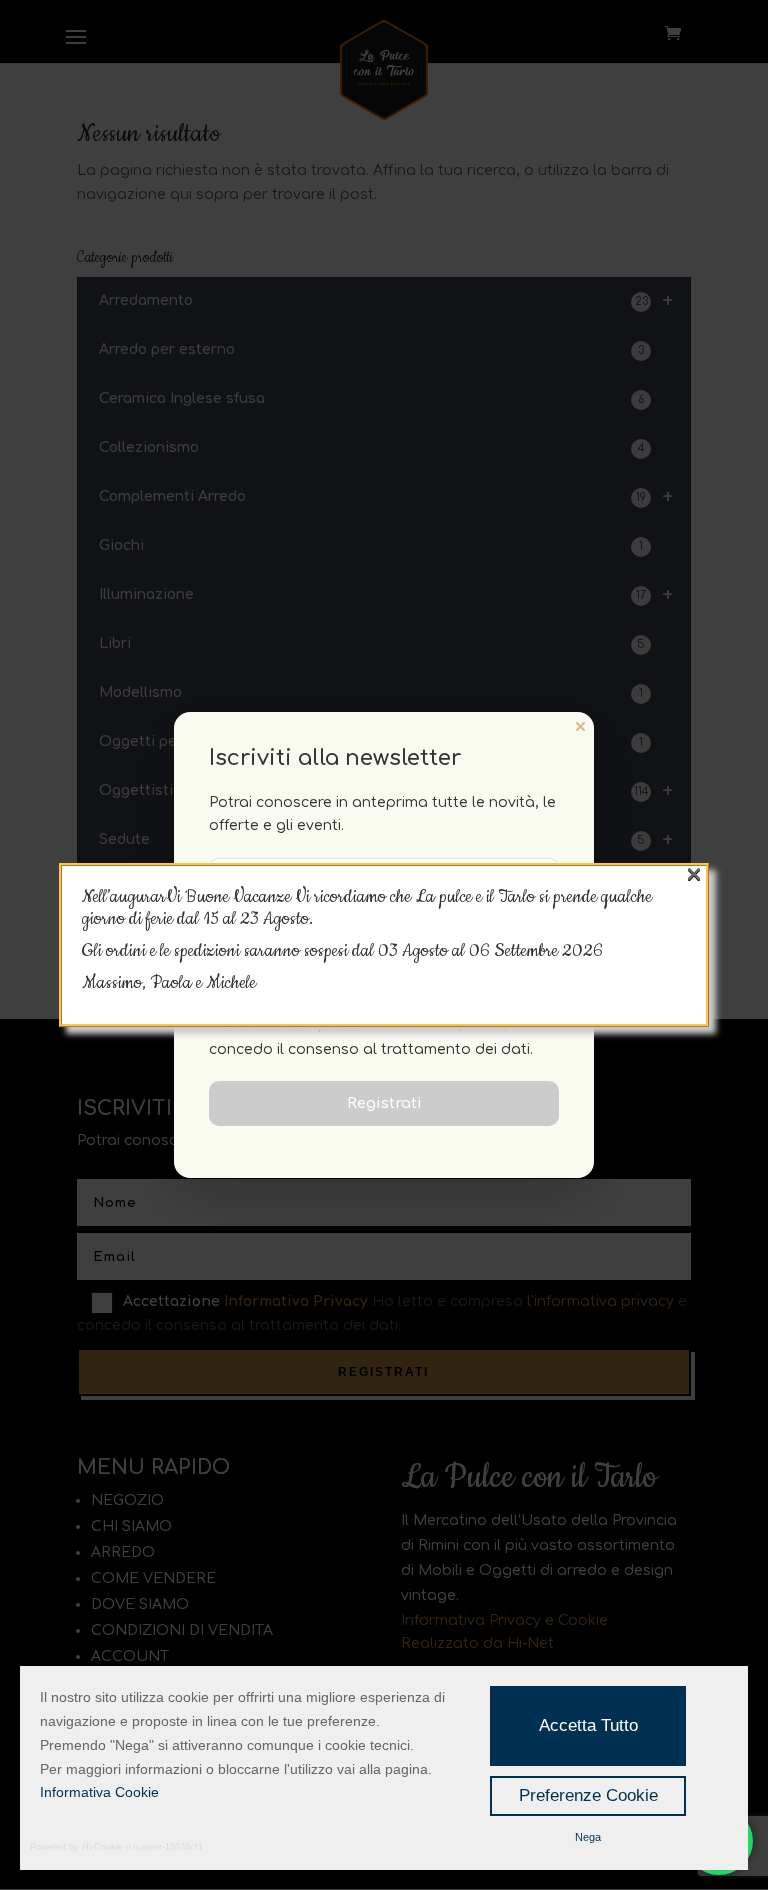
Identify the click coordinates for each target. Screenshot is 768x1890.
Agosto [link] (427, 951)
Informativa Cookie (99, 1792)
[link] (536, 951)
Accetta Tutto (588, 1725)
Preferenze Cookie (588, 1795)
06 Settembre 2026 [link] (536, 951)
